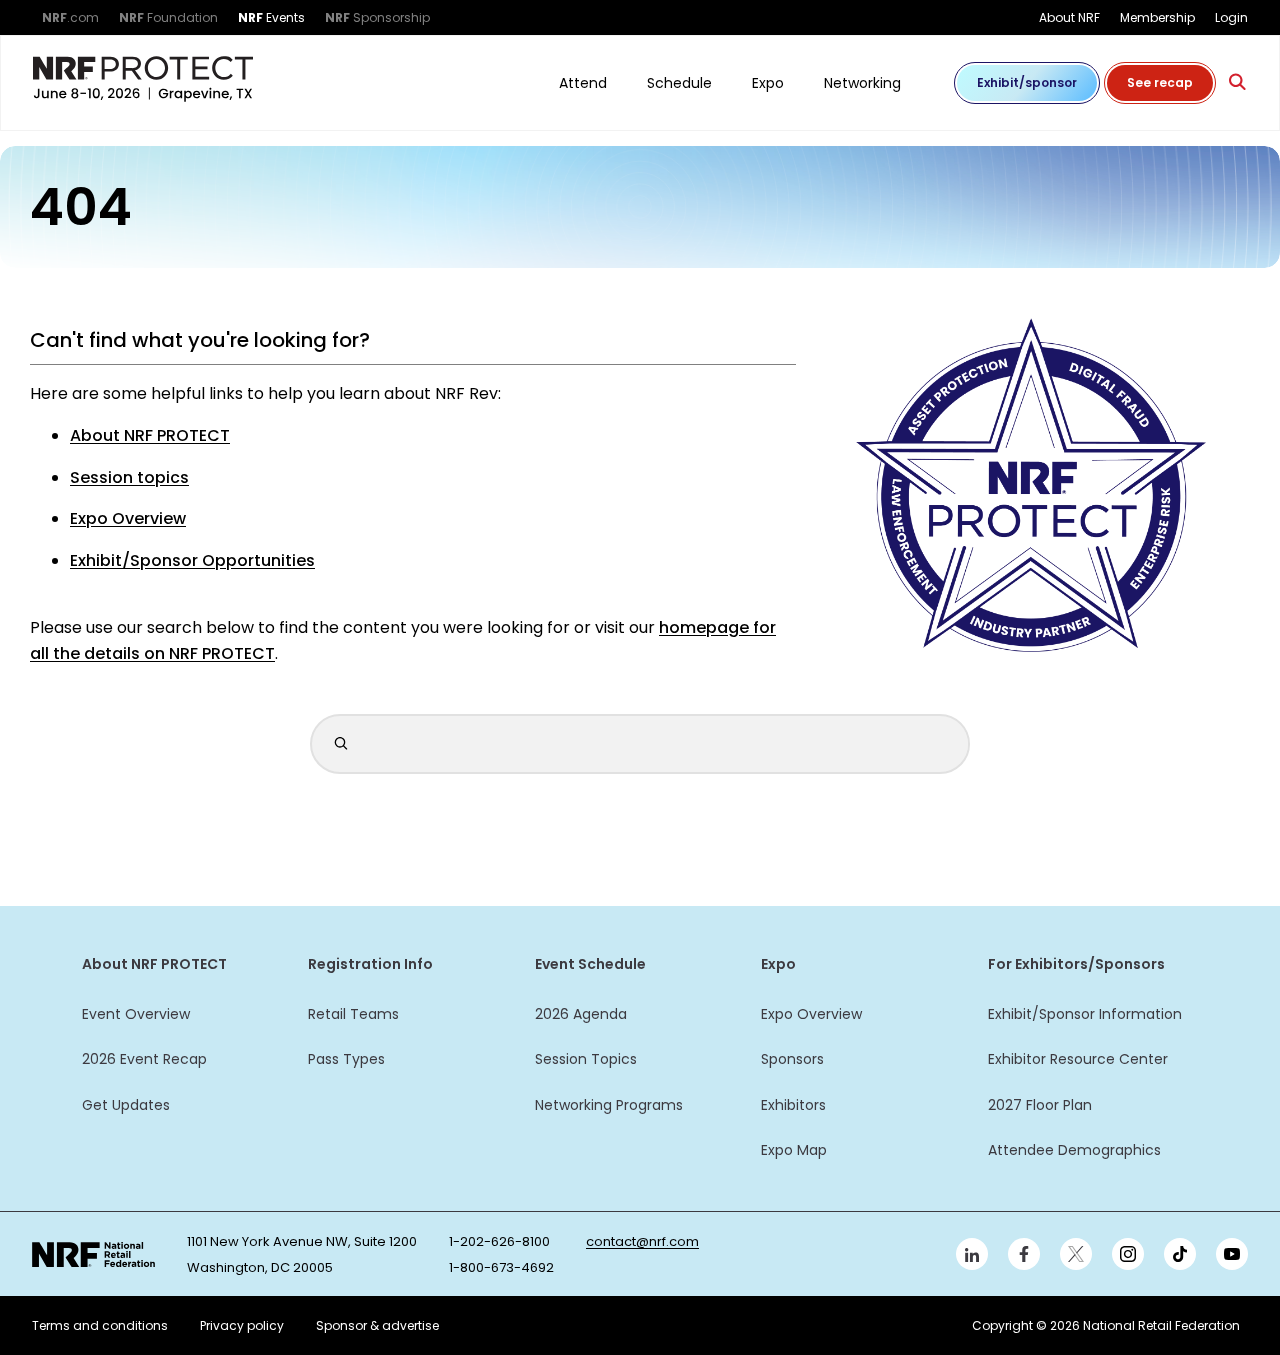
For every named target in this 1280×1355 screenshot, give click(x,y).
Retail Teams (353, 1014)
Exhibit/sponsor (1027, 82)
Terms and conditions (100, 1325)
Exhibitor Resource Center (1078, 1059)
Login (1231, 17)
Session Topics (586, 1059)
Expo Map (794, 1150)
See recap (1160, 82)
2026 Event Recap (144, 1059)
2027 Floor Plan (1040, 1105)
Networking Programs (609, 1105)
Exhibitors (793, 1105)
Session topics (129, 477)
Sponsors (792, 1059)
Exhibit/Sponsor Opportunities (192, 560)
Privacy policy (242, 1325)
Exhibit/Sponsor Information (1085, 1014)
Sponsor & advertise (377, 1325)
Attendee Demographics (1074, 1150)
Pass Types (346, 1059)
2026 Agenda (581, 1014)
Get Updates (126, 1105)
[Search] (1238, 82)
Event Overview (136, 1014)
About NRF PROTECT (150, 435)
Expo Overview (128, 518)
